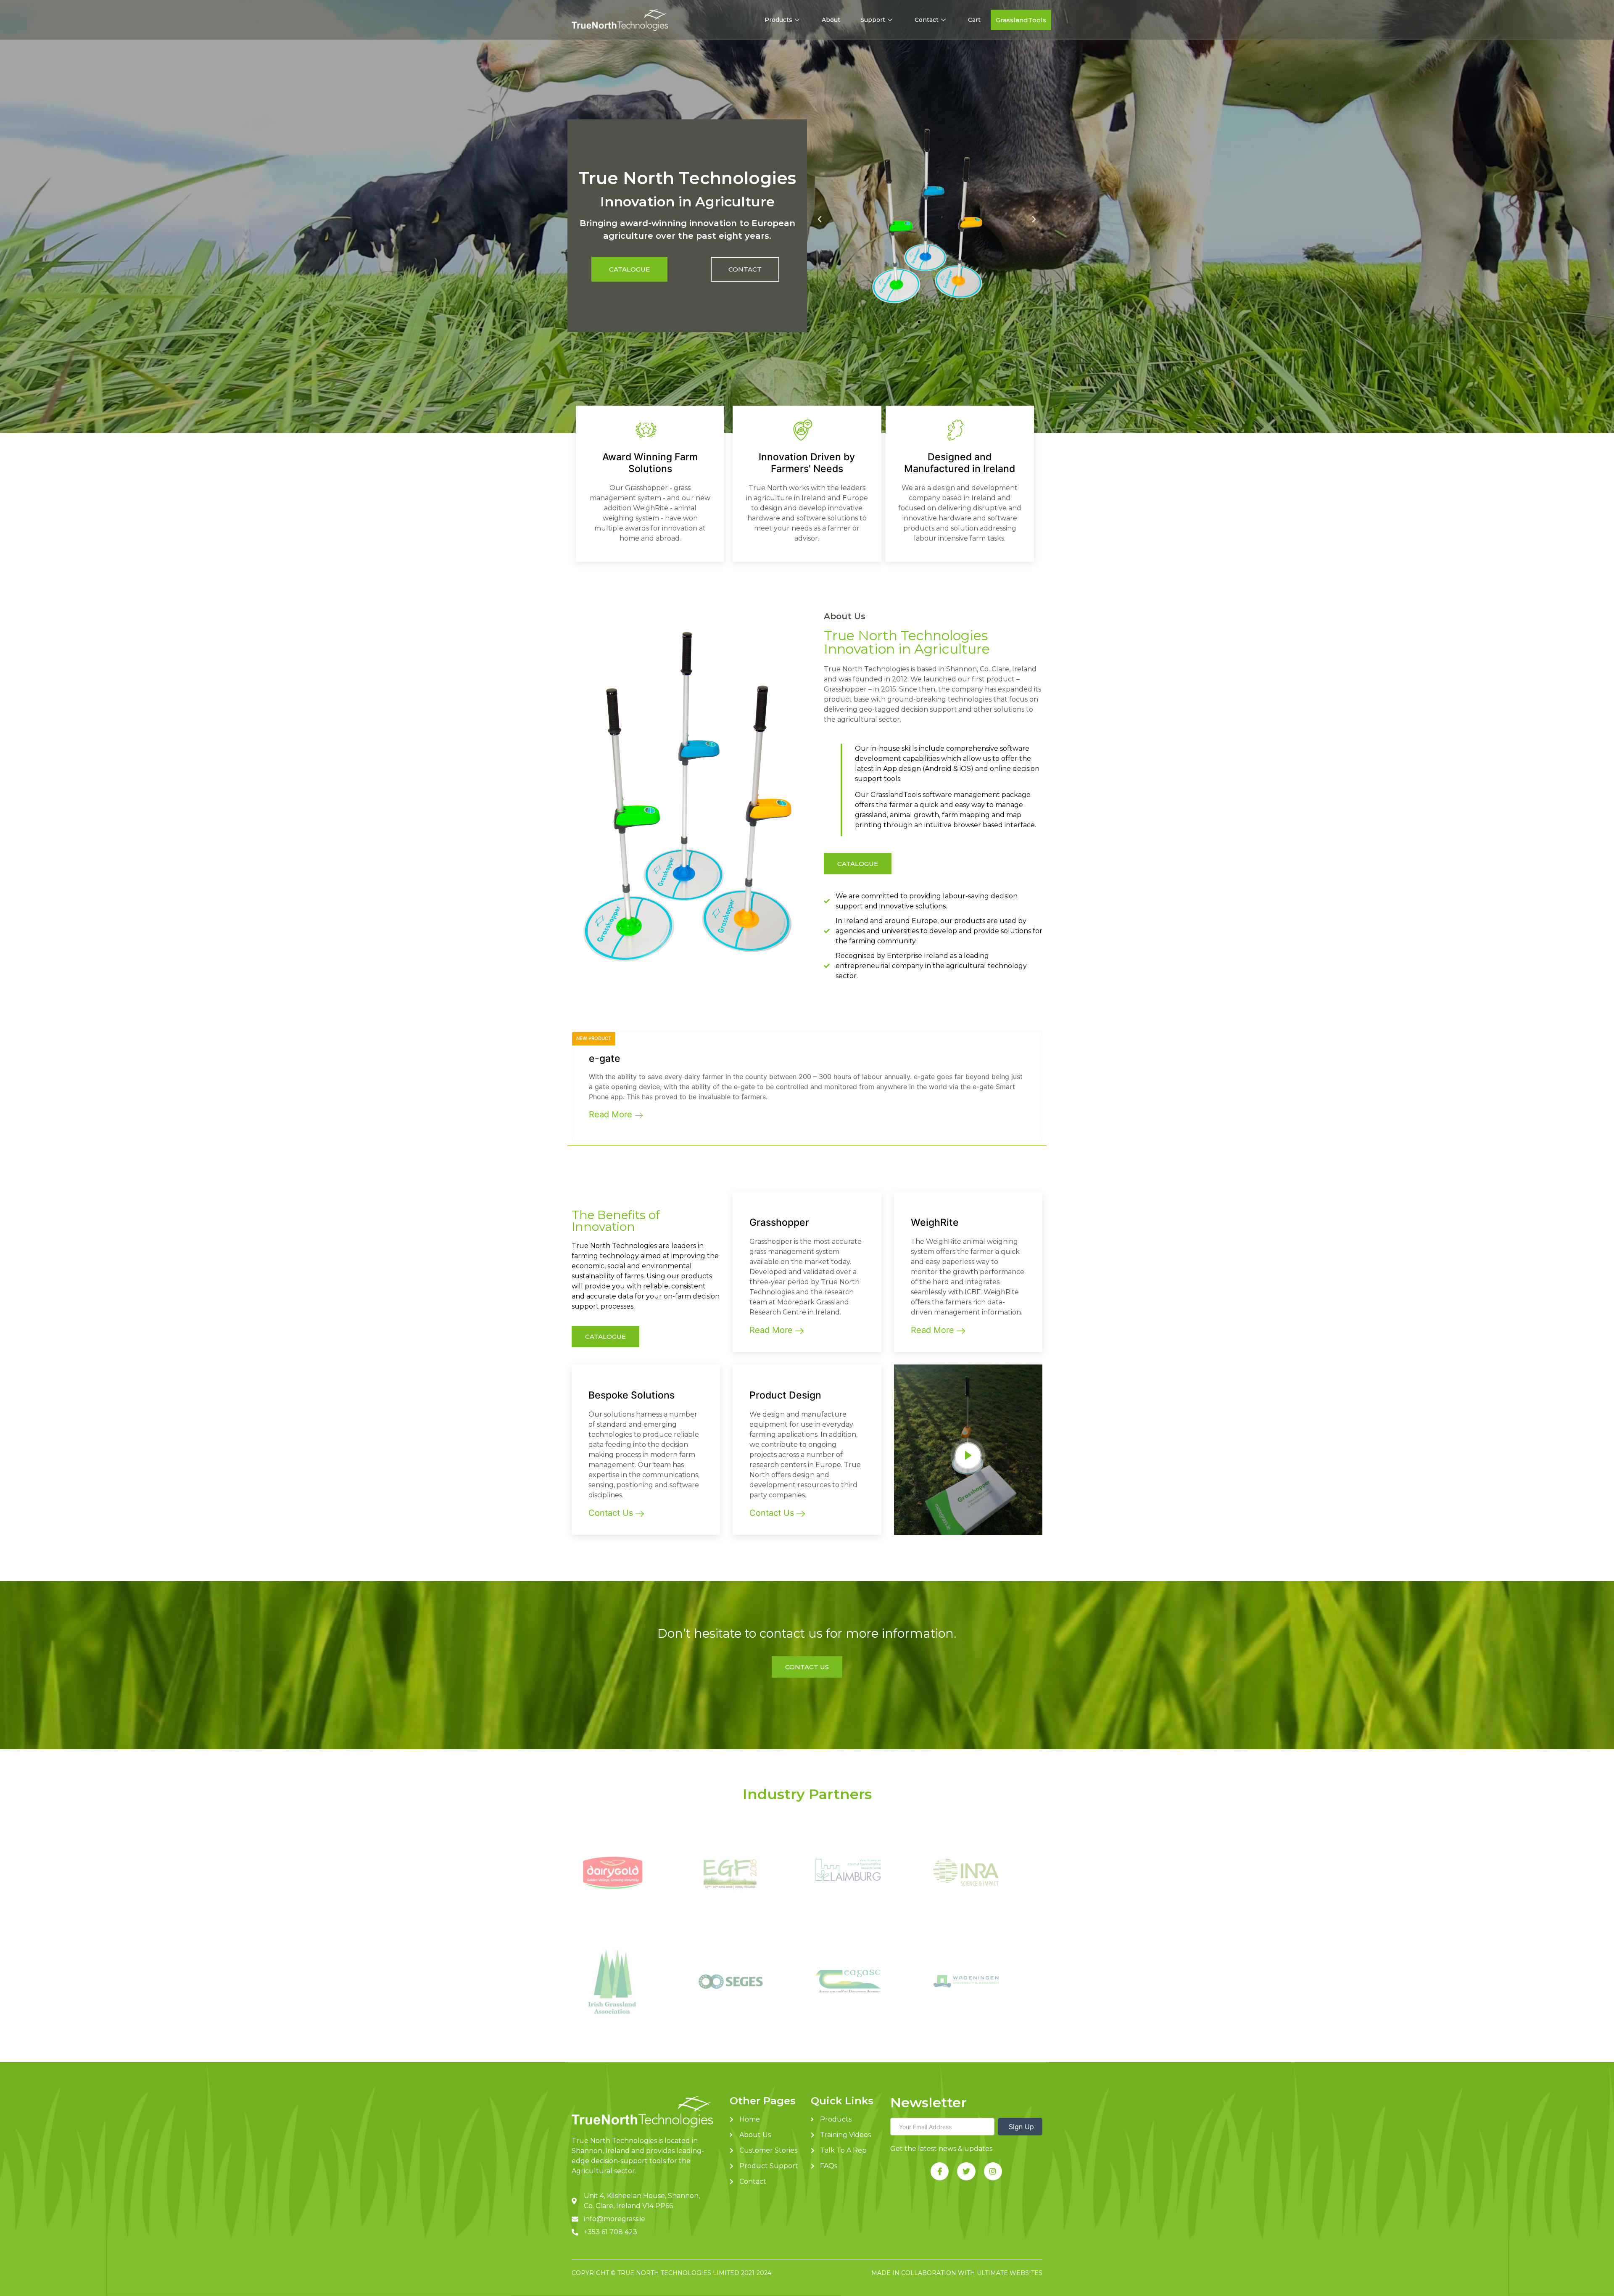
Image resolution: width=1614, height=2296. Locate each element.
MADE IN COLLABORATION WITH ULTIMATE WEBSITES (957, 2273)
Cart (974, 20)
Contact (927, 20)
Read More (612, 1114)
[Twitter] (966, 2171)
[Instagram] (993, 2171)
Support (873, 20)
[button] (1021, 20)
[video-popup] (968, 1456)
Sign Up (1020, 2127)
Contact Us (612, 1513)
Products (778, 20)
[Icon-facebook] (940, 2171)
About (831, 20)
